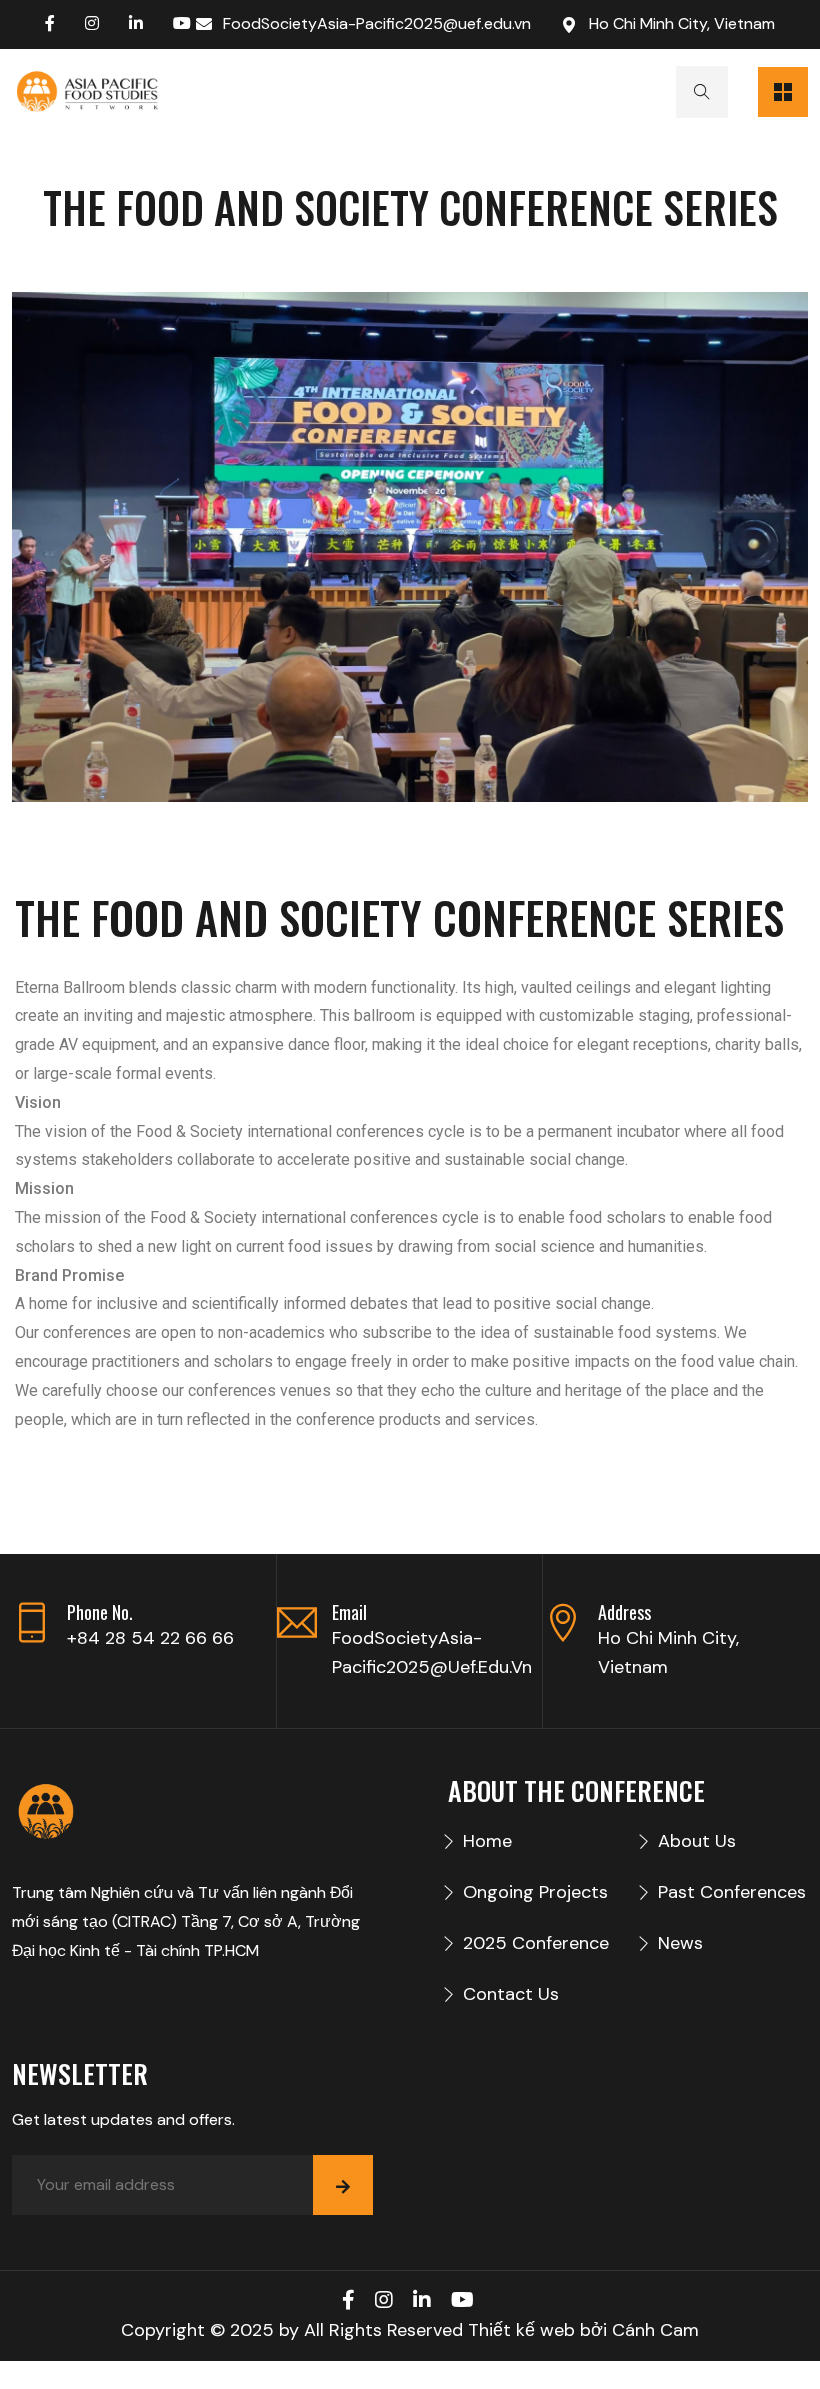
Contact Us (511, 1994)
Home (487, 1841)
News (680, 1943)
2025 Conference (536, 1943)
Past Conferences (732, 1892)
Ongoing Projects (535, 1892)
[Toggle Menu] (783, 92)
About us (697, 1841)
